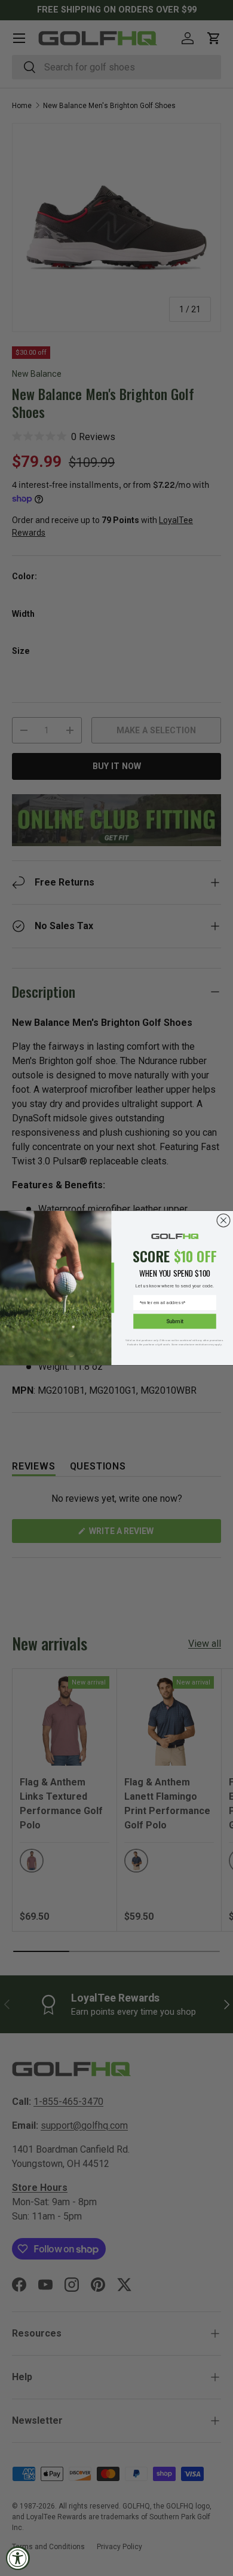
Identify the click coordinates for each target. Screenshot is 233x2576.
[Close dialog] (223, 1221)
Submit (175, 1321)
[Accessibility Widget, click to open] (18, 2558)
